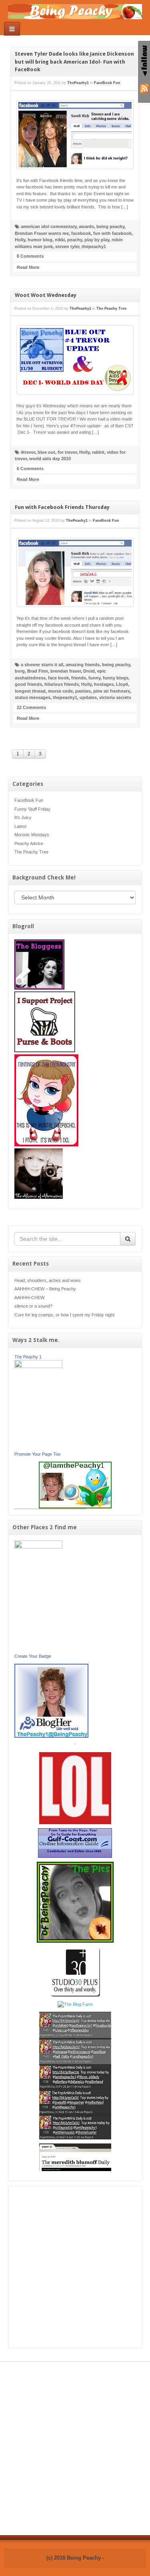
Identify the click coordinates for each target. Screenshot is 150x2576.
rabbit (98, 452)
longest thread (30, 691)
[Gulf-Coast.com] (75, 1843)
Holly (20, 240)
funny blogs (116, 678)
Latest (20, 826)
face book (58, 678)
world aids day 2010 (50, 459)
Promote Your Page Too (37, 1454)
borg (20, 671)
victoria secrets (115, 697)
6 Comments (30, 469)
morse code (60, 691)
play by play (97, 240)
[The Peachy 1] (38, 1405)
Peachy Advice (29, 843)
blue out (46, 452)
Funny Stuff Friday (32, 809)
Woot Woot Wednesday (46, 295)
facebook (81, 233)
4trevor (28, 452)
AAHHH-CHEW (29, 1298)
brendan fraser (66, 671)
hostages (104, 684)
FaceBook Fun (29, 800)
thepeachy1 (94, 246)
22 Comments (31, 707)
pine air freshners (112, 691)
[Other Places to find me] (75, 1971)
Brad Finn (38, 671)
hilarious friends (62, 684)
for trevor (67, 452)
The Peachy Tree (31, 852)
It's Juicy (23, 817)
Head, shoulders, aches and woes (48, 1280)
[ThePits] (75, 1902)
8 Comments (30, 256)
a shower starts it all (42, 665)
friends (79, 678)
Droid (89, 671)
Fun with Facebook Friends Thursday (62, 507)
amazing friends (83, 665)
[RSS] (144, 88)
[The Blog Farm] (75, 2004)
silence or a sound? (33, 1306)
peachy (75, 240)
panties (83, 691)
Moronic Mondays (32, 835)
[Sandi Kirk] (38, 1596)
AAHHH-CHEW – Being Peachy (45, 1289)
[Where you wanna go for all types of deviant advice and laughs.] (39, 964)
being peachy (110, 226)
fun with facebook (112, 233)
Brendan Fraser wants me (42, 233)
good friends (28, 684)
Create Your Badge (33, 1656)
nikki (60, 240)
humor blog (40, 240)
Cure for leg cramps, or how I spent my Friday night (64, 1315)
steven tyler (67, 246)
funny (94, 678)
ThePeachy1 (78, 83)
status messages (33, 697)
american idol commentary (49, 226)
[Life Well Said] (51, 1700)
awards (86, 226)
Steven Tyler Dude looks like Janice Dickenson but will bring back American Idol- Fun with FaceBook (74, 62)
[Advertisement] (75, 2267)
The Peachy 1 (28, 1357)
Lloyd (122, 684)
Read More (28, 267)
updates (88, 697)
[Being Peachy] (75, 11)
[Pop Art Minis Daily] (75, 2075)
